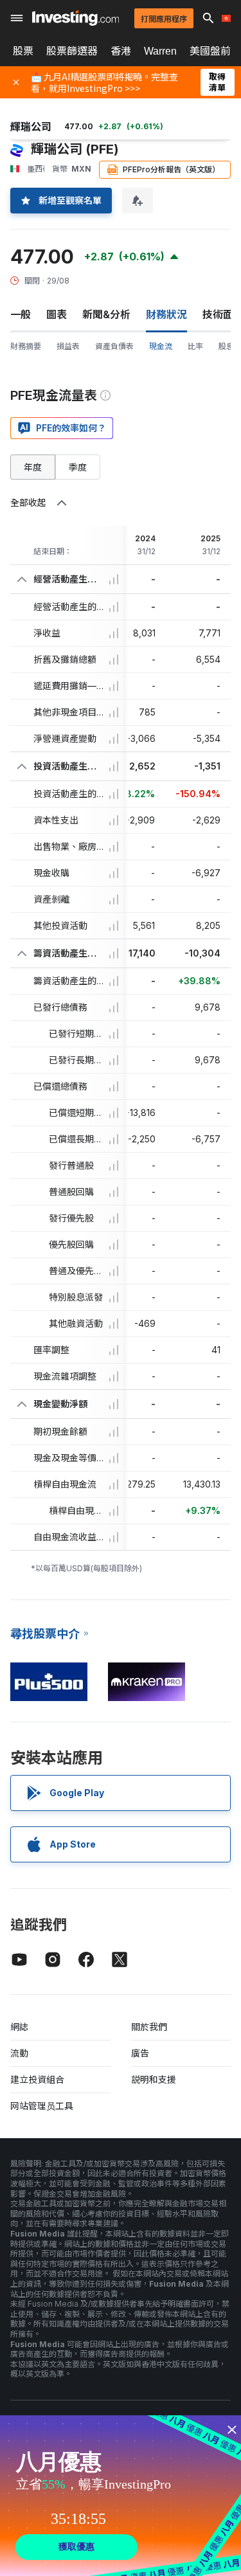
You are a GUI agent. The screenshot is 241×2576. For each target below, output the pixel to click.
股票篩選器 (72, 51)
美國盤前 (210, 51)
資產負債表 (114, 346)
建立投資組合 (37, 2079)
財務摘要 (26, 346)
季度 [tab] (78, 467)
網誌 (19, 2027)
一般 (21, 314)
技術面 (218, 314)
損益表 (68, 346)
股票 (23, 51)
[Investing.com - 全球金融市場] (76, 18)
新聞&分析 (106, 314)
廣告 (140, 2053)
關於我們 (149, 2027)
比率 (195, 346)
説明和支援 (154, 2079)
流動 (19, 2053)
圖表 (57, 314)
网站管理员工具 (42, 2106)
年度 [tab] (33, 467)
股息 (226, 346)
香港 (121, 51)
